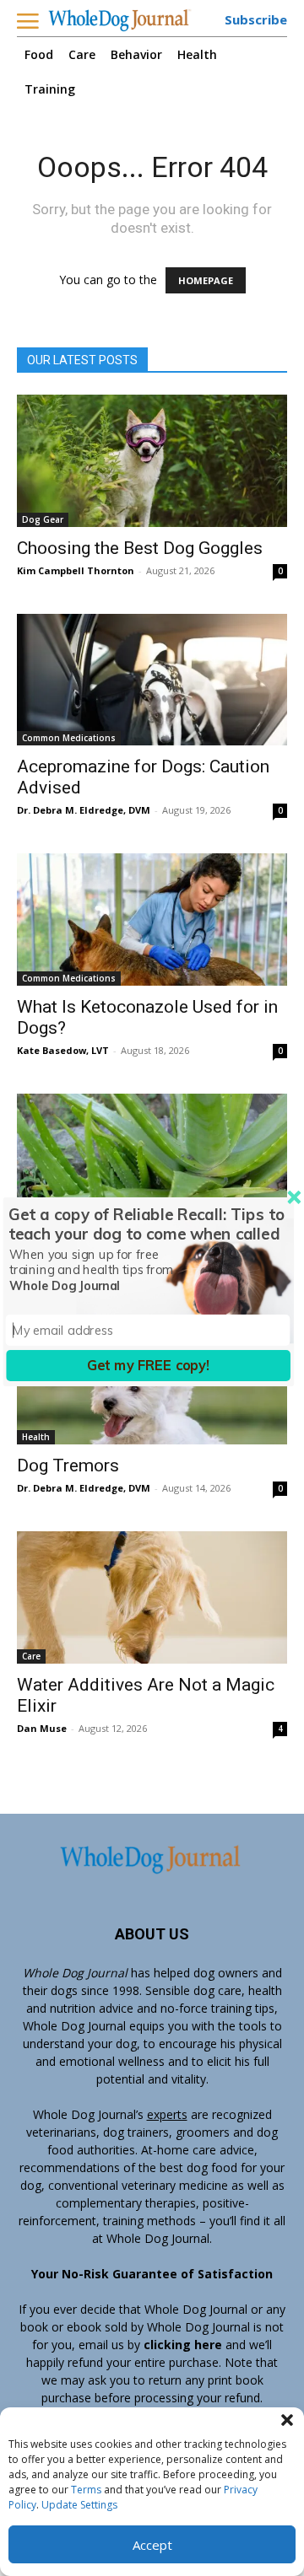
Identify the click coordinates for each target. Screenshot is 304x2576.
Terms (86, 2490)
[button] (287, 2420)
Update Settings (79, 2505)
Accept (152, 2545)
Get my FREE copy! (148, 1366)
